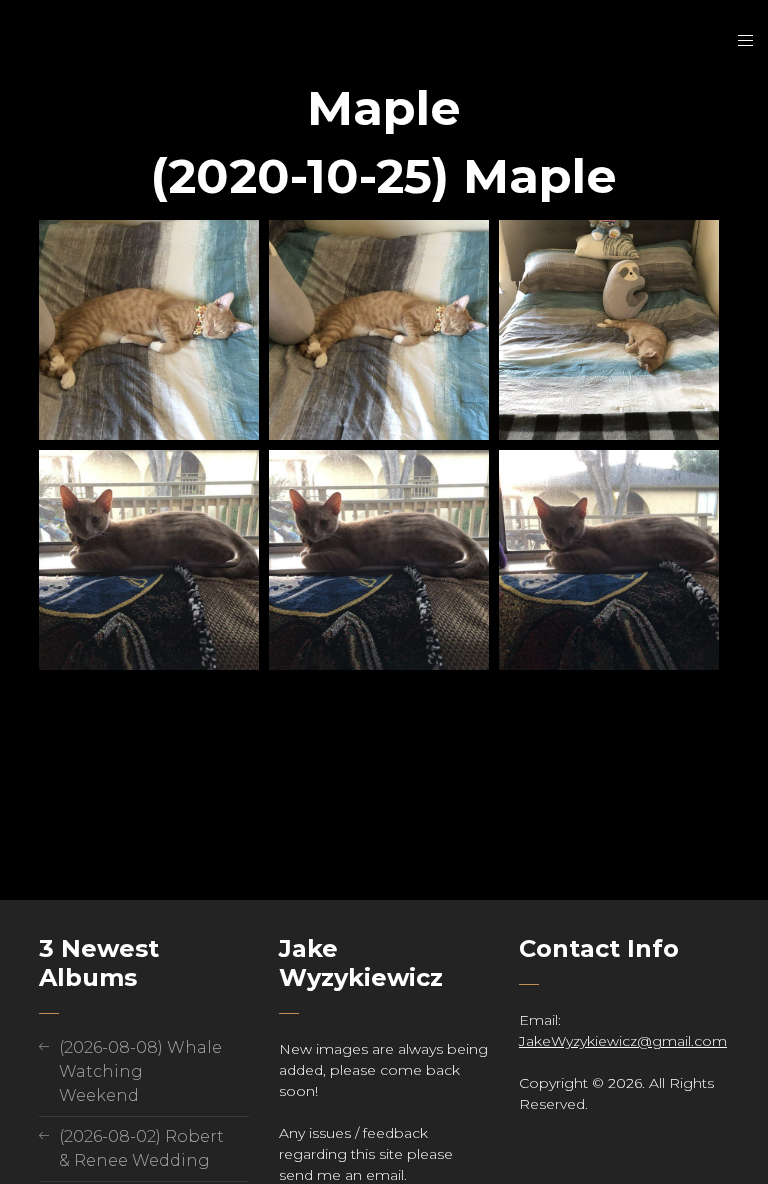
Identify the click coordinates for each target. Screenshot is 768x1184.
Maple (384, 108)
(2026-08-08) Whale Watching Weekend (140, 1071)
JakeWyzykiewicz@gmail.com (623, 1041)
